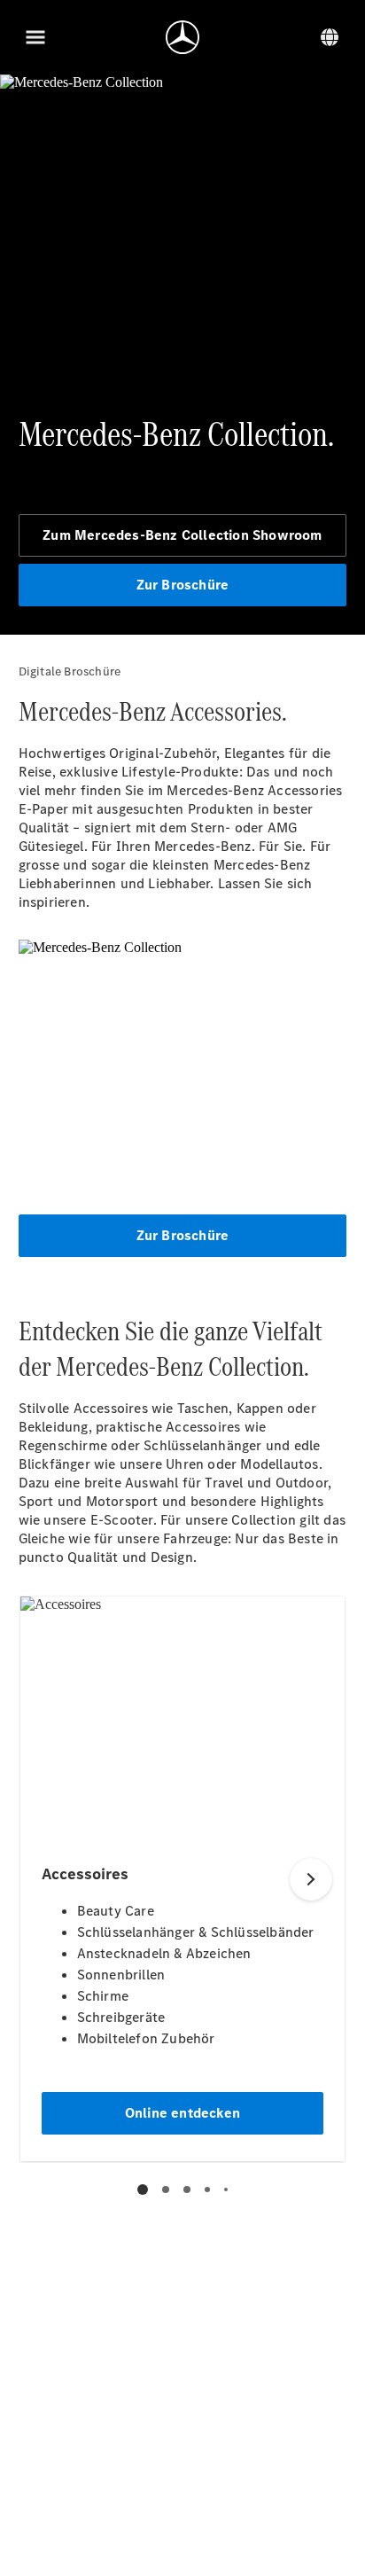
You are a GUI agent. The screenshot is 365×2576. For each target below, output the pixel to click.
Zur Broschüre (183, 585)
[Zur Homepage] (182, 37)
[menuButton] (35, 37)
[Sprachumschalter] (330, 37)
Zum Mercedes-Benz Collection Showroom (182, 535)
